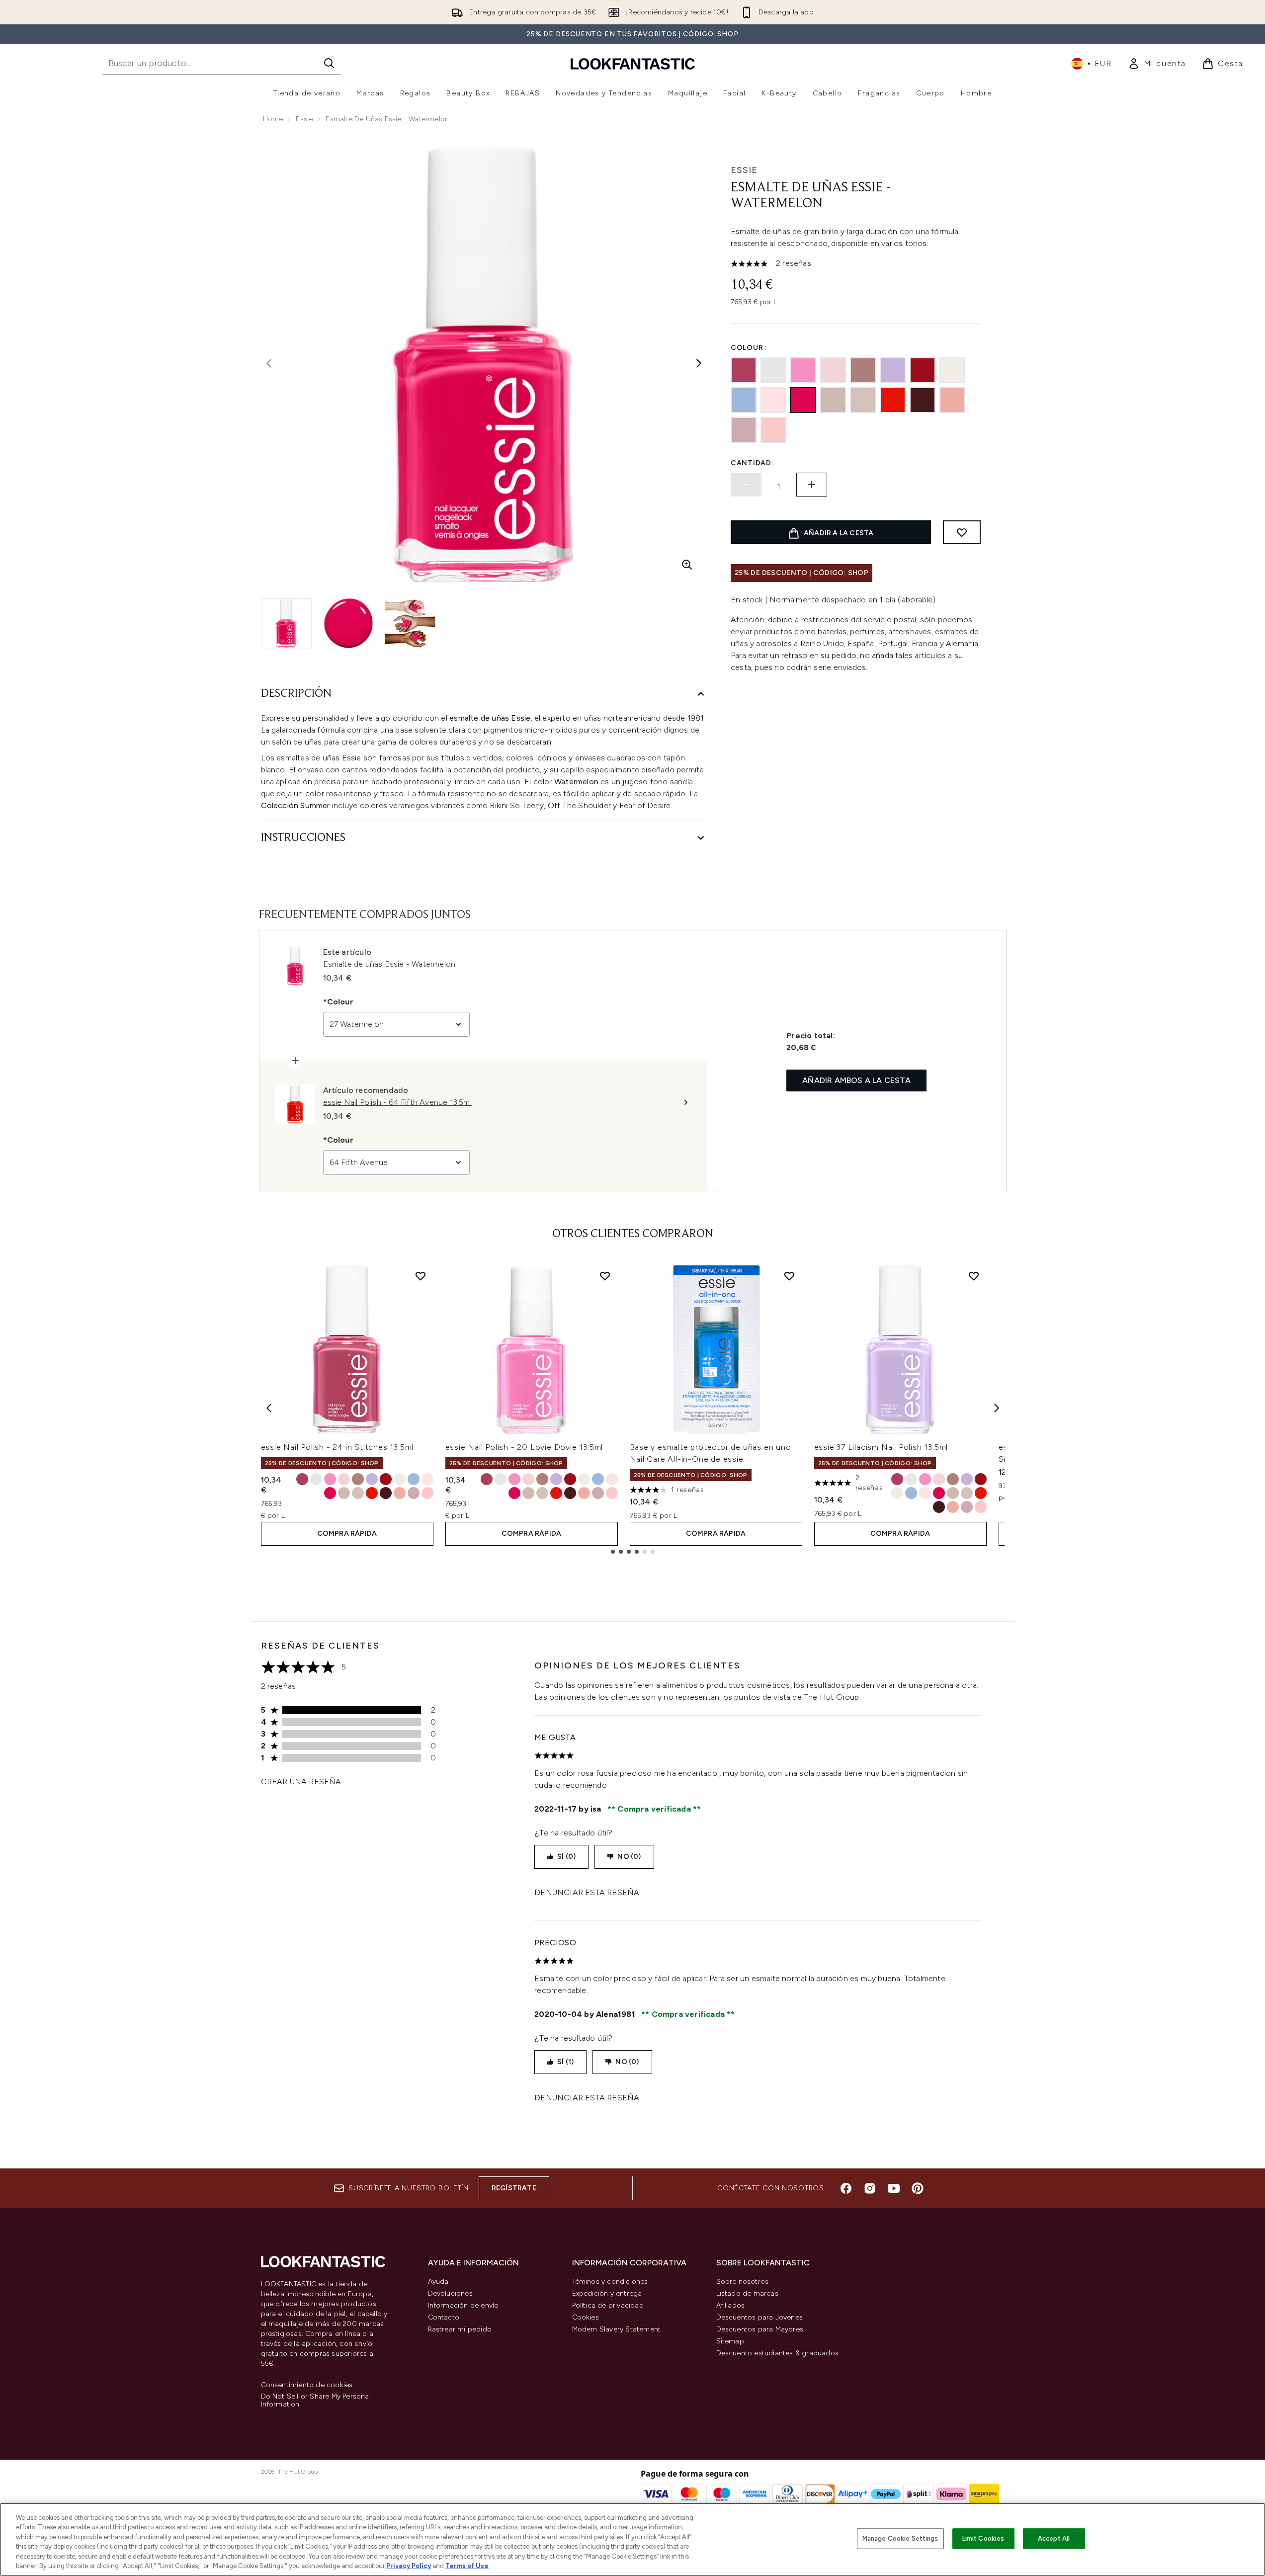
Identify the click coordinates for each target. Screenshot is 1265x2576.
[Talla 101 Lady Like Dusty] (414, 1493)
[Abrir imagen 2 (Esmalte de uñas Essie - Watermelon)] (348, 623)
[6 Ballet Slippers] (833, 400)
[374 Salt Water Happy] (744, 400)
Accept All (1054, 2538)
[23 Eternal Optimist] (952, 400)
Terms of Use (467, 2566)
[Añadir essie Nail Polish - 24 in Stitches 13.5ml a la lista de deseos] (421, 1276)
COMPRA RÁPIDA (347, 1534)
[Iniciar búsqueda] (329, 63)
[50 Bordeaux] (923, 400)
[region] (632, 2539)
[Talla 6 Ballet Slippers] (344, 1493)
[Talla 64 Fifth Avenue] (372, 1493)
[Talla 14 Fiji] (427, 1493)
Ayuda (438, 2282)
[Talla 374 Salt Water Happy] (414, 1479)
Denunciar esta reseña (587, 1892)
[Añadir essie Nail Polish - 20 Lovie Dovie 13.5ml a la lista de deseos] (605, 1276)
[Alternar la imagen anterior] (269, 363)
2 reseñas (794, 263)
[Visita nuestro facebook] (846, 2188)
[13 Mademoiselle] (833, 370)
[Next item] (997, 1408)
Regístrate (514, 2188)
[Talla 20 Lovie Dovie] (330, 1479)
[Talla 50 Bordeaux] (386, 1493)
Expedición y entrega (607, 2293)
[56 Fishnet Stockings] (923, 370)
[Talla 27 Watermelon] (330, 1493)
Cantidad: (752, 463)
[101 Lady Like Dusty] (744, 430)
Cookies (586, 2317)
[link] (1157, 64)
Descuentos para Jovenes (760, 2317)
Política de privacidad (608, 2305)
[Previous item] (269, 1408)
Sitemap (730, 2341)
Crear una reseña (301, 1782)
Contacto (444, 2317)
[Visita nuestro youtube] (894, 2188)
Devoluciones (450, 2293)
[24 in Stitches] (744, 370)
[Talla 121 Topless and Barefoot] (358, 1493)
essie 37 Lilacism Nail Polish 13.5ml (881, 1447)
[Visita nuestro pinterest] (918, 2188)
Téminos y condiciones (610, 2282)
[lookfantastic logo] (633, 63)
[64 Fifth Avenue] (893, 400)
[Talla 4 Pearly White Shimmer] (400, 1479)
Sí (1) (565, 2062)
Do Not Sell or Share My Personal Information (316, 2401)
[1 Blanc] (773, 370)
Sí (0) (566, 1857)
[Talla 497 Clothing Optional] (358, 1479)
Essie (304, 119)
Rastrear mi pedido (460, 2329)
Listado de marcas (747, 2293)
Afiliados (731, 2305)
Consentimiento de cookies (307, 2385)
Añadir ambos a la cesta (856, 1080)
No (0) (629, 1857)
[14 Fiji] (773, 430)
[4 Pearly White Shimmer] (952, 370)
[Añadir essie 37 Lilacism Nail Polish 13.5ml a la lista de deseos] (974, 1276)
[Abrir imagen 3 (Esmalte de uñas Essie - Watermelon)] (410, 623)
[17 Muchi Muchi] (773, 400)
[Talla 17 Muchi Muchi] (427, 1479)
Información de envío (464, 2305)
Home (273, 119)
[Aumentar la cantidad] (812, 485)
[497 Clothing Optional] (863, 370)
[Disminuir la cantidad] (746, 485)
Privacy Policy (409, 2566)
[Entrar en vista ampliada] (687, 565)
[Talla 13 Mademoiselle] (344, 1479)
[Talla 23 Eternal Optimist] (400, 1493)
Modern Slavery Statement (617, 2329)
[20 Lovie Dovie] (803, 370)
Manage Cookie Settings (900, 2538)
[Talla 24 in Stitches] (302, 1479)
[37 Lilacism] (893, 370)
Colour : (749, 348)
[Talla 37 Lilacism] (372, 1479)
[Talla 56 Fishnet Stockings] (386, 1479)
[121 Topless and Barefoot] (863, 400)
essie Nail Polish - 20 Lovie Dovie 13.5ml (524, 1447)
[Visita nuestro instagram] (870, 2188)
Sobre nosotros (743, 2282)
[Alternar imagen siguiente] (699, 363)
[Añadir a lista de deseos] (962, 532)
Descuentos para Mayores (760, 2329)
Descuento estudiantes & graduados (778, 2353)
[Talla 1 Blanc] (316, 1479)
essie (744, 170)
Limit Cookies (983, 2538)
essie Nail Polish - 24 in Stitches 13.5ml (337, 1447)
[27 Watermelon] (803, 400)
